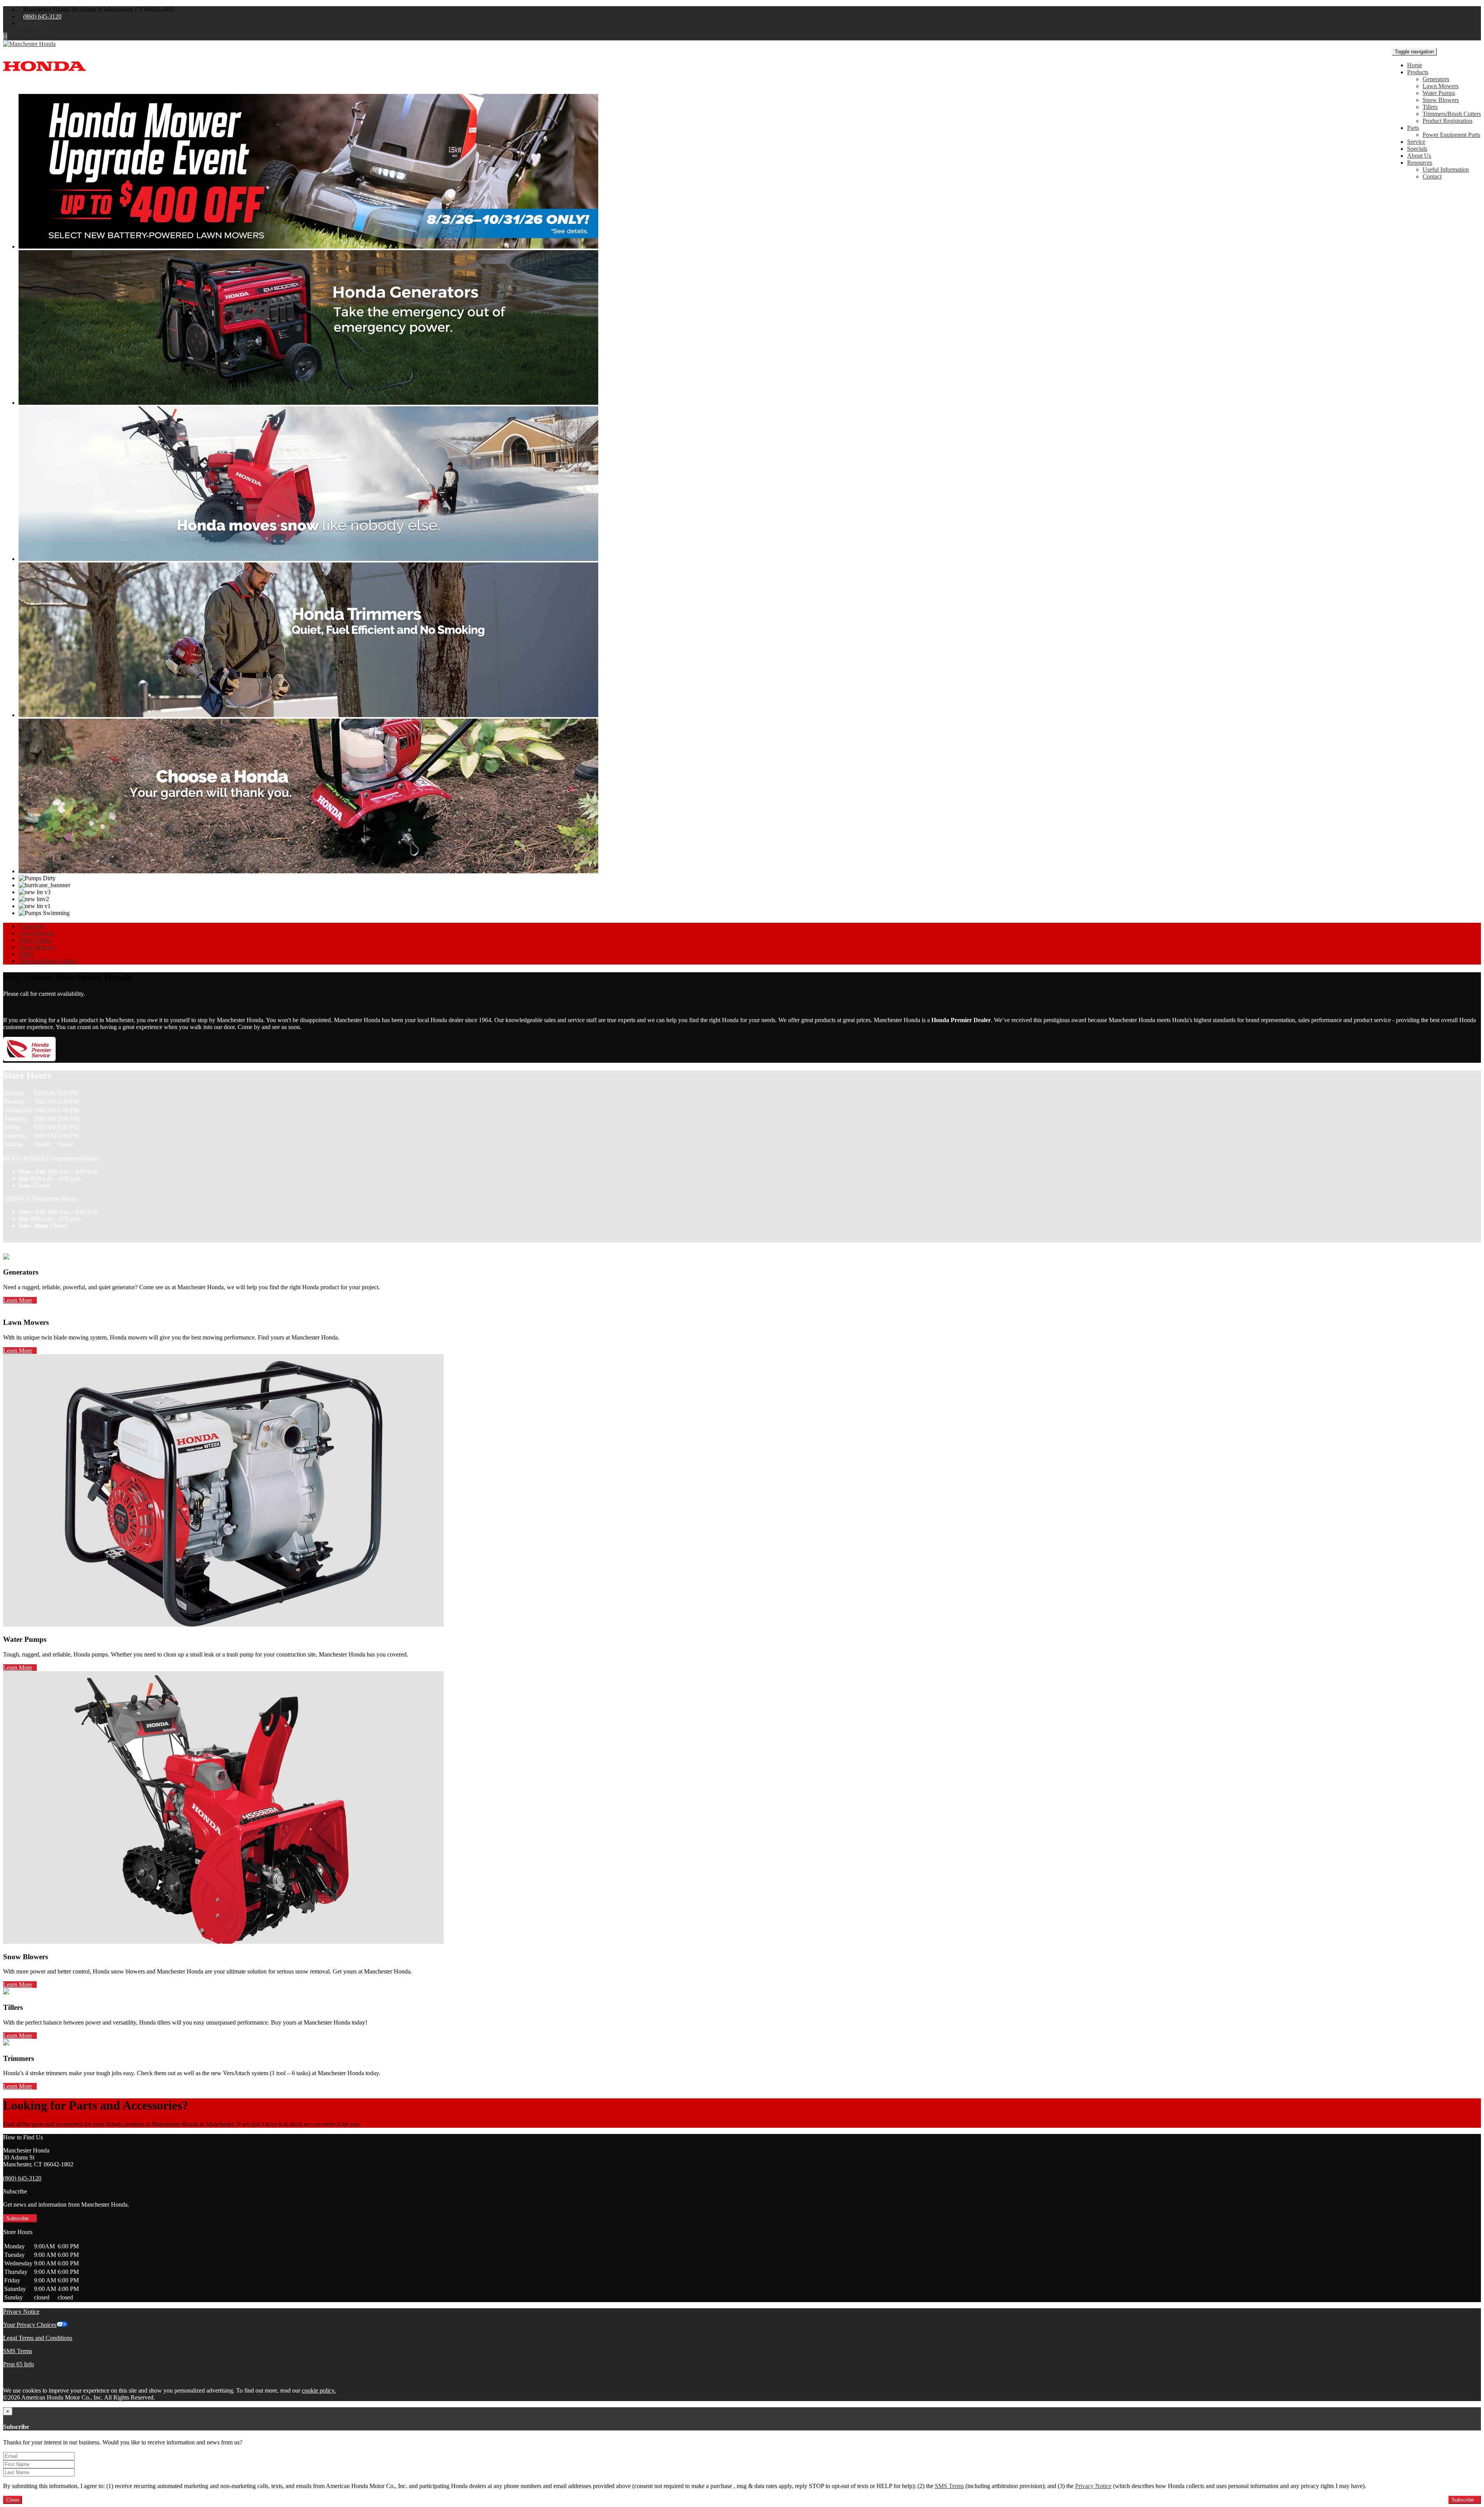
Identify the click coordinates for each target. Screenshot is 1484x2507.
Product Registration (1447, 121)
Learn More (18, 1300)
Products (1418, 72)
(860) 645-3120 (42, 16)
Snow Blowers (1441, 100)
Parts (1413, 128)
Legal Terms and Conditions (38, 2338)
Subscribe (18, 2218)
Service (1416, 142)
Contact (1432, 176)
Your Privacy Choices (30, 2325)
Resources (1420, 163)
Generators (1436, 79)
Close (13, 2500)
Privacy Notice (21, 2312)
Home (1415, 65)
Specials (1417, 149)
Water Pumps (1439, 93)
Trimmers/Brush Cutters (1452, 114)
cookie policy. (319, 2390)
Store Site (30, 23)
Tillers (1430, 107)
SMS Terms (18, 2351)
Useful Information (1446, 170)
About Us (1419, 156)
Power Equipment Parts (1451, 135)
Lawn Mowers (1441, 86)
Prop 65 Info (19, 2364)
